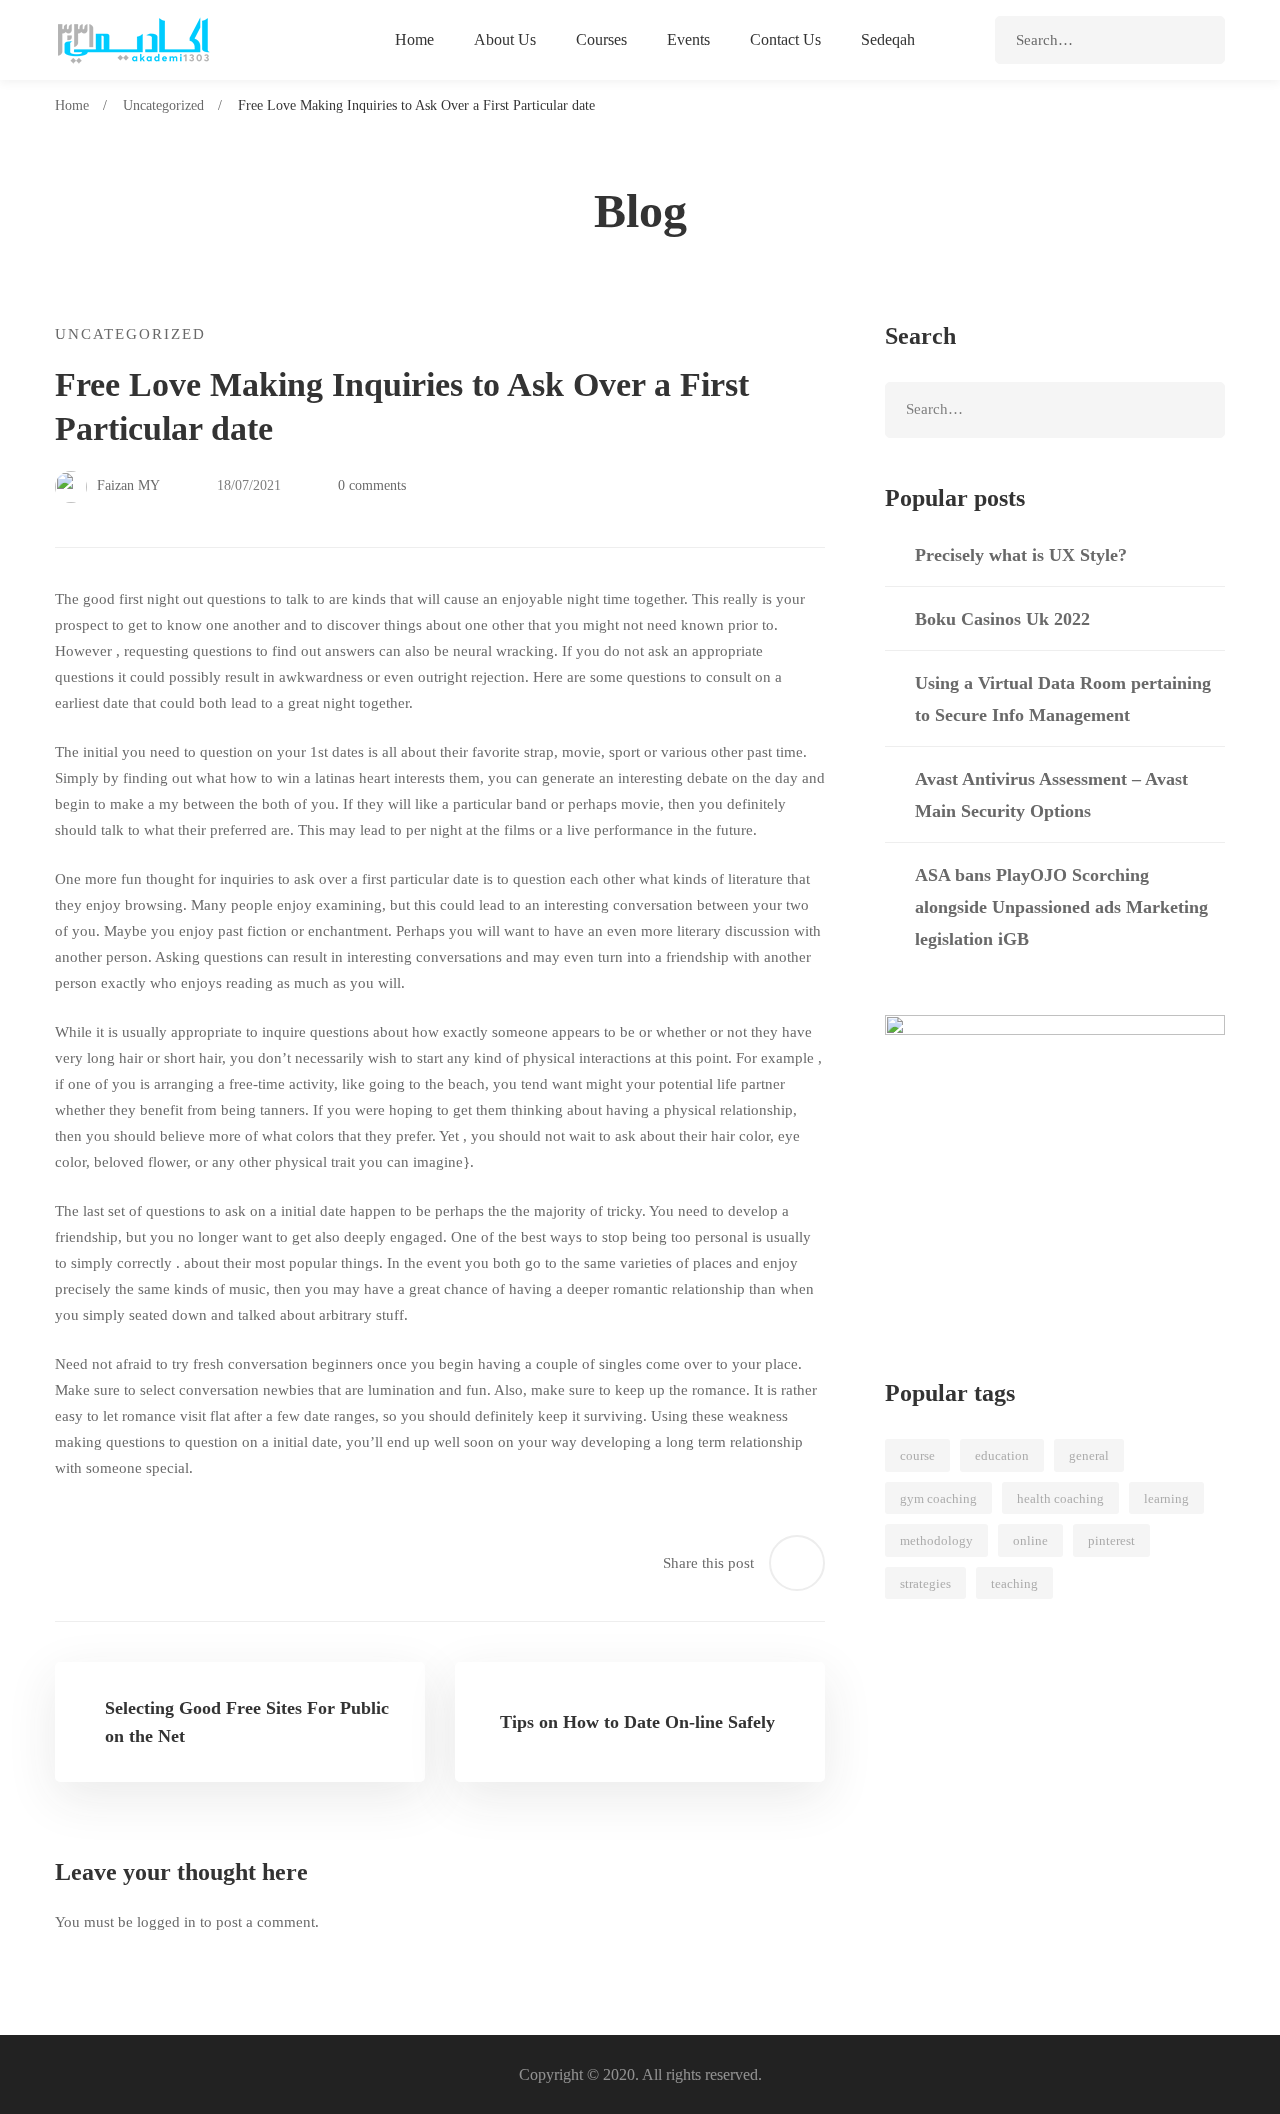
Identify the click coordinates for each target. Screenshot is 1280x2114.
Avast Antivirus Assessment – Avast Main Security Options (1051, 795)
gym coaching (938, 1498)
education (1002, 1455)
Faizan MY (126, 485)
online (1030, 1540)
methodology (936, 1540)
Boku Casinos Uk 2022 (1002, 619)
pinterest (1111, 1540)
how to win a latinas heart (310, 778)
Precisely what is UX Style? (1021, 555)
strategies (925, 1583)
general (1089, 1455)
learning (1166, 1498)
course (917, 1455)
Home (72, 105)
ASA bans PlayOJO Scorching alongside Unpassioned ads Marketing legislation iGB (1061, 907)
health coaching (1060, 1498)
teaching (1014, 1583)
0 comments (372, 485)
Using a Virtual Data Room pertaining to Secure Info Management (1063, 699)
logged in (166, 1922)
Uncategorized (163, 105)
